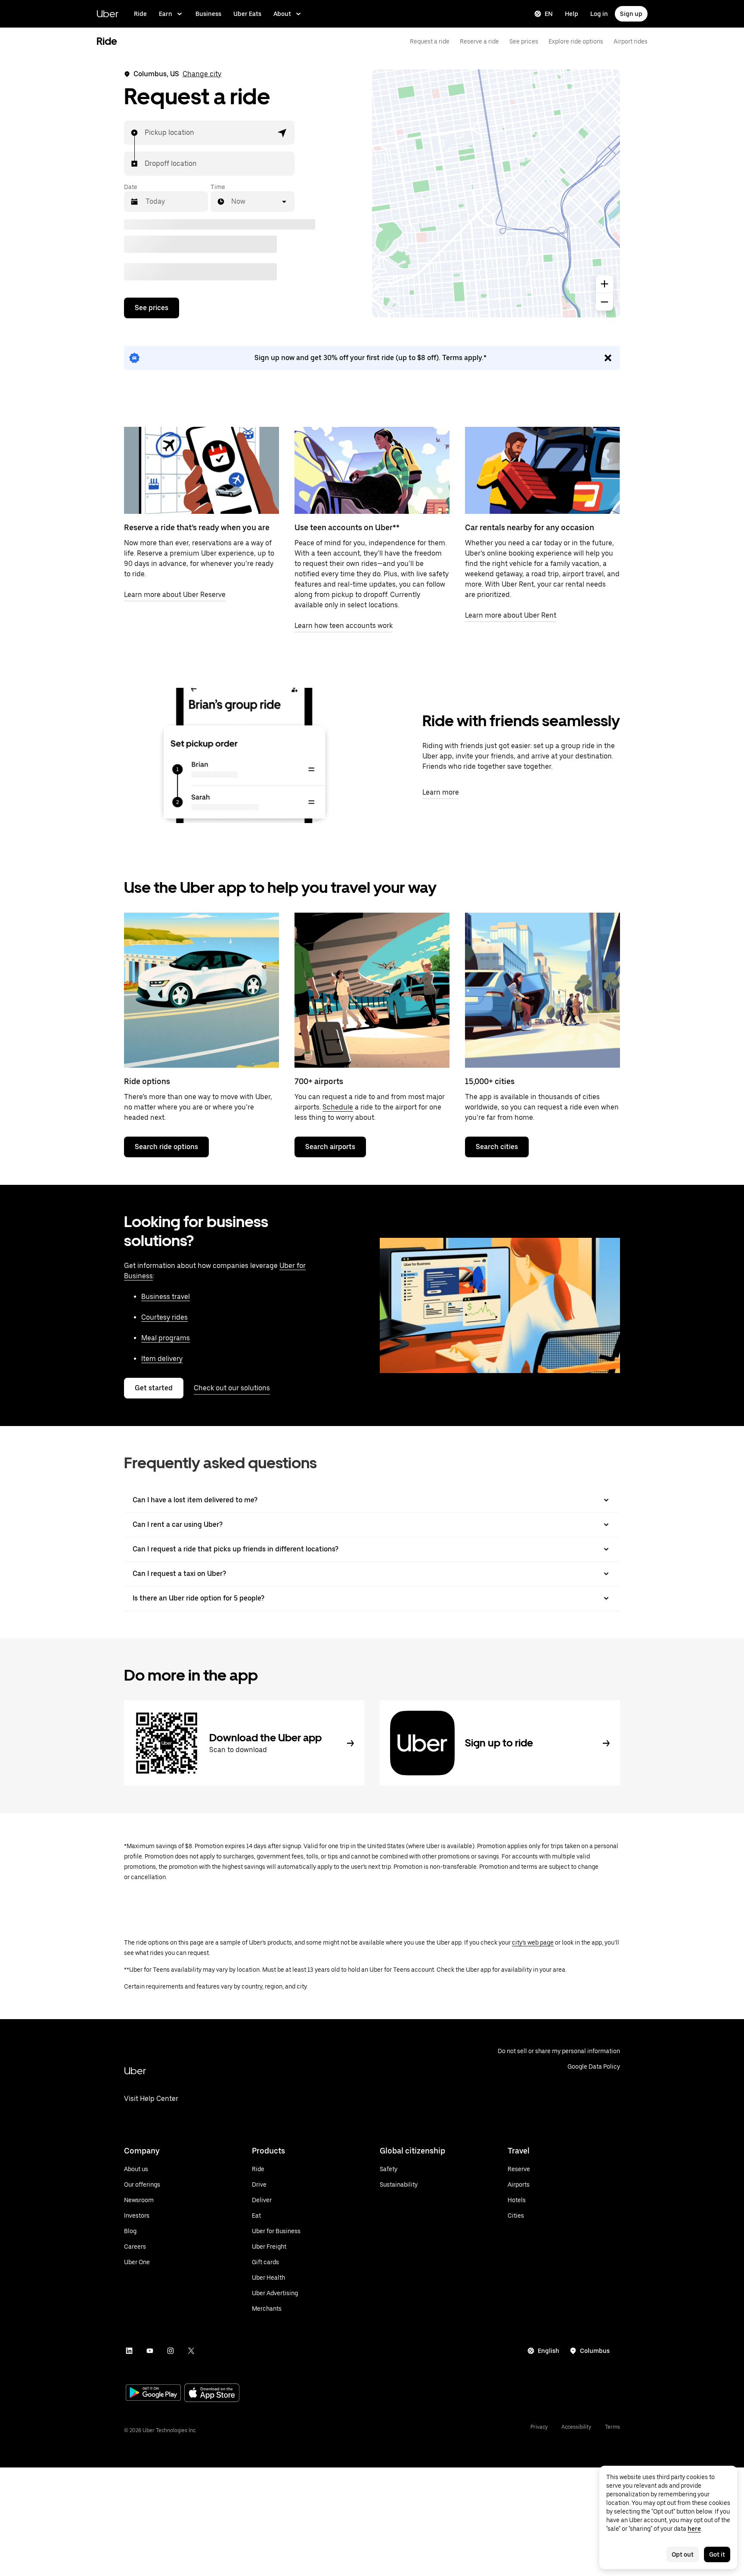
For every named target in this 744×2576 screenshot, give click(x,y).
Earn (166, 14)
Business (208, 14)
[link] (372, 358)
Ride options (147, 1081)
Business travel (166, 1297)
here (694, 2529)
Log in (599, 14)
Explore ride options (576, 41)
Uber (107, 14)
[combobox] (145, 133)
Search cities (497, 1147)
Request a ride (430, 41)
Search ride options (166, 1147)
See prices (524, 41)
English (549, 2351)
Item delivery (162, 1359)
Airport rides (631, 41)
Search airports (330, 1147)
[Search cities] (542, 990)
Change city (202, 74)
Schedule (338, 1107)
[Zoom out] (604, 302)
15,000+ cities (490, 1081)
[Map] (496, 193)
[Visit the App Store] (212, 2394)
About (282, 14)
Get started (154, 1388)
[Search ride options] (201, 990)
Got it (717, 2554)
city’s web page (533, 1942)
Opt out (683, 2554)
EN (549, 14)
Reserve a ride (479, 41)
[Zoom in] (604, 284)
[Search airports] (372, 990)
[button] (282, 133)
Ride (140, 14)
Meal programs (166, 1338)
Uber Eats (247, 14)
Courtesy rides (164, 1317)
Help (572, 14)
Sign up (631, 14)
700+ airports (319, 1081)
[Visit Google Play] (153, 2393)
